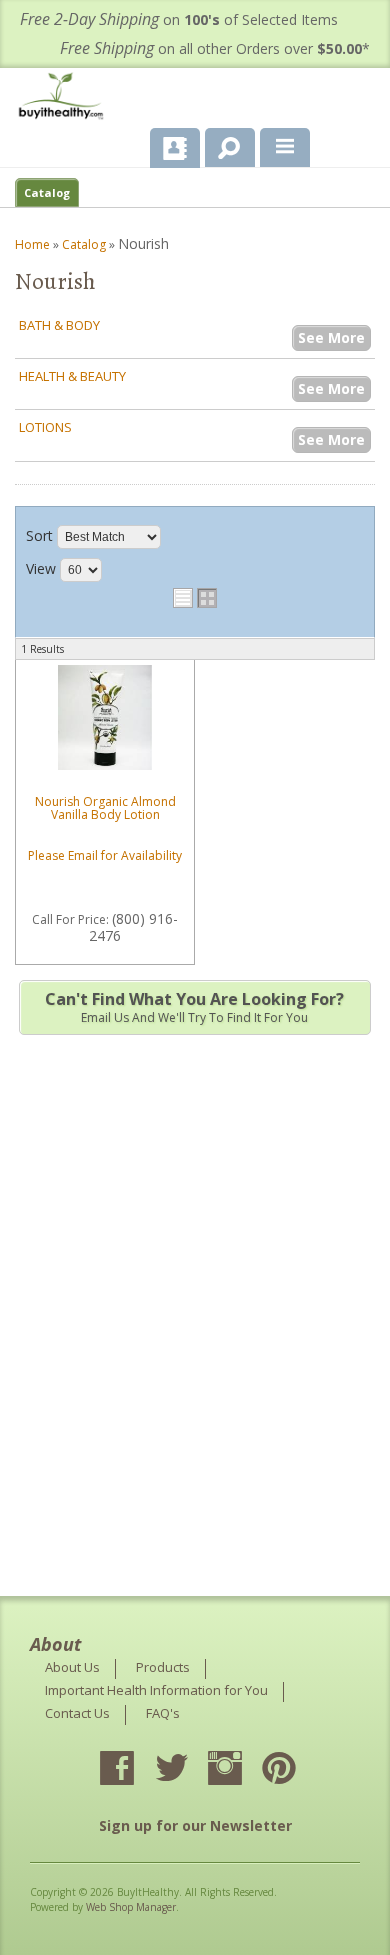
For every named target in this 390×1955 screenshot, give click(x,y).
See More (331, 337)
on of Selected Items (179, 19)
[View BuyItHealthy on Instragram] (243, 1770)
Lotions (45, 427)
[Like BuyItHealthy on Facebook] (135, 1770)
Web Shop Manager (131, 1907)
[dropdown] (285, 148)
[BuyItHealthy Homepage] (65, 98)
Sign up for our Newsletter (195, 1825)
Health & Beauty (72, 376)
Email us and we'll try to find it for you (194, 1007)
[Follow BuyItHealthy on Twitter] (189, 1770)
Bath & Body (59, 325)
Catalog (47, 192)
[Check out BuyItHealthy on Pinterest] (297, 1770)
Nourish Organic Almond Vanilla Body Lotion (105, 808)
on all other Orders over (215, 48)
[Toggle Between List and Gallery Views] (195, 598)
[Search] (222, 144)
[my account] (175, 148)
